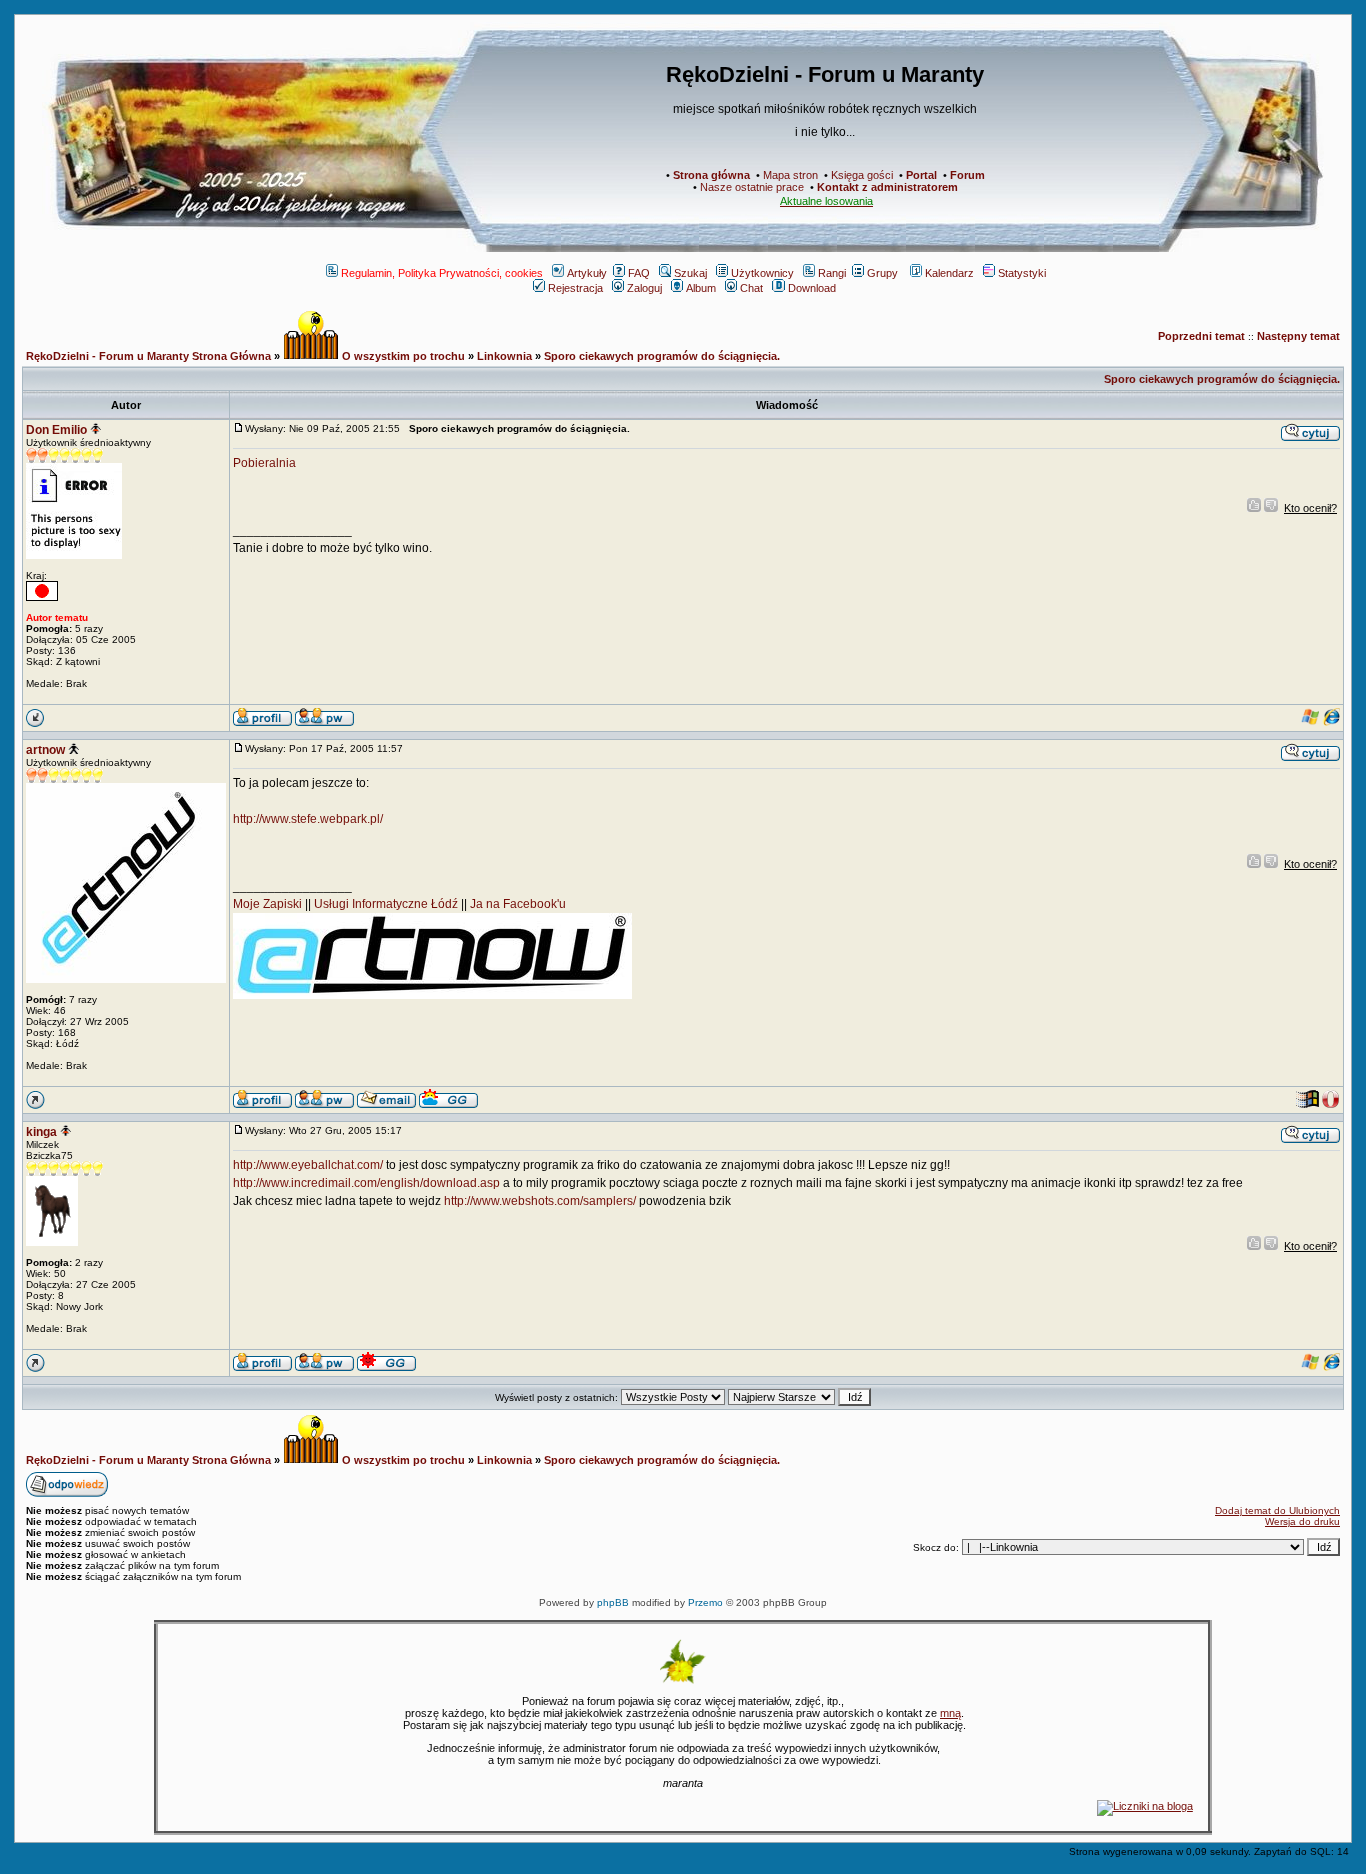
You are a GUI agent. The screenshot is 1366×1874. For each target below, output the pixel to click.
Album (701, 288)
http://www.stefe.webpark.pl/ (308, 819)
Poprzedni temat (1201, 336)
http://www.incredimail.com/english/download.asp (366, 1183)
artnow (45, 750)
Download (812, 288)
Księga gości (862, 175)
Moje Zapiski (267, 904)
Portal (921, 175)
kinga (41, 1132)
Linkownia (504, 356)
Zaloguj (644, 288)
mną (950, 1713)
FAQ (639, 273)
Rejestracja (575, 288)
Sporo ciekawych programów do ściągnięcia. (662, 356)
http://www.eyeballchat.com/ (308, 1165)
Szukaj (690, 273)
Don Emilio (56, 430)
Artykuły (587, 273)
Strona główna (711, 175)
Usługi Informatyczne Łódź (386, 904)
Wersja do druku (1302, 1521)
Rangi (832, 273)
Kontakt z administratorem (887, 187)
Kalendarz (949, 273)
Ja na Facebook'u (518, 904)
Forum (967, 175)
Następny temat (1298, 336)
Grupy (882, 273)
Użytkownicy (762, 273)
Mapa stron (790, 175)
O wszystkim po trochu (402, 356)
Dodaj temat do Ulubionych (1277, 1510)
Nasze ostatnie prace (752, 187)
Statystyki (1022, 273)
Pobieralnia (264, 463)
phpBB (613, 1602)
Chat (751, 288)
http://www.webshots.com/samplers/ (540, 1201)
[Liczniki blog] (1145, 1806)
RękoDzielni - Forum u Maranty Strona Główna (148, 356)
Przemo (705, 1602)
